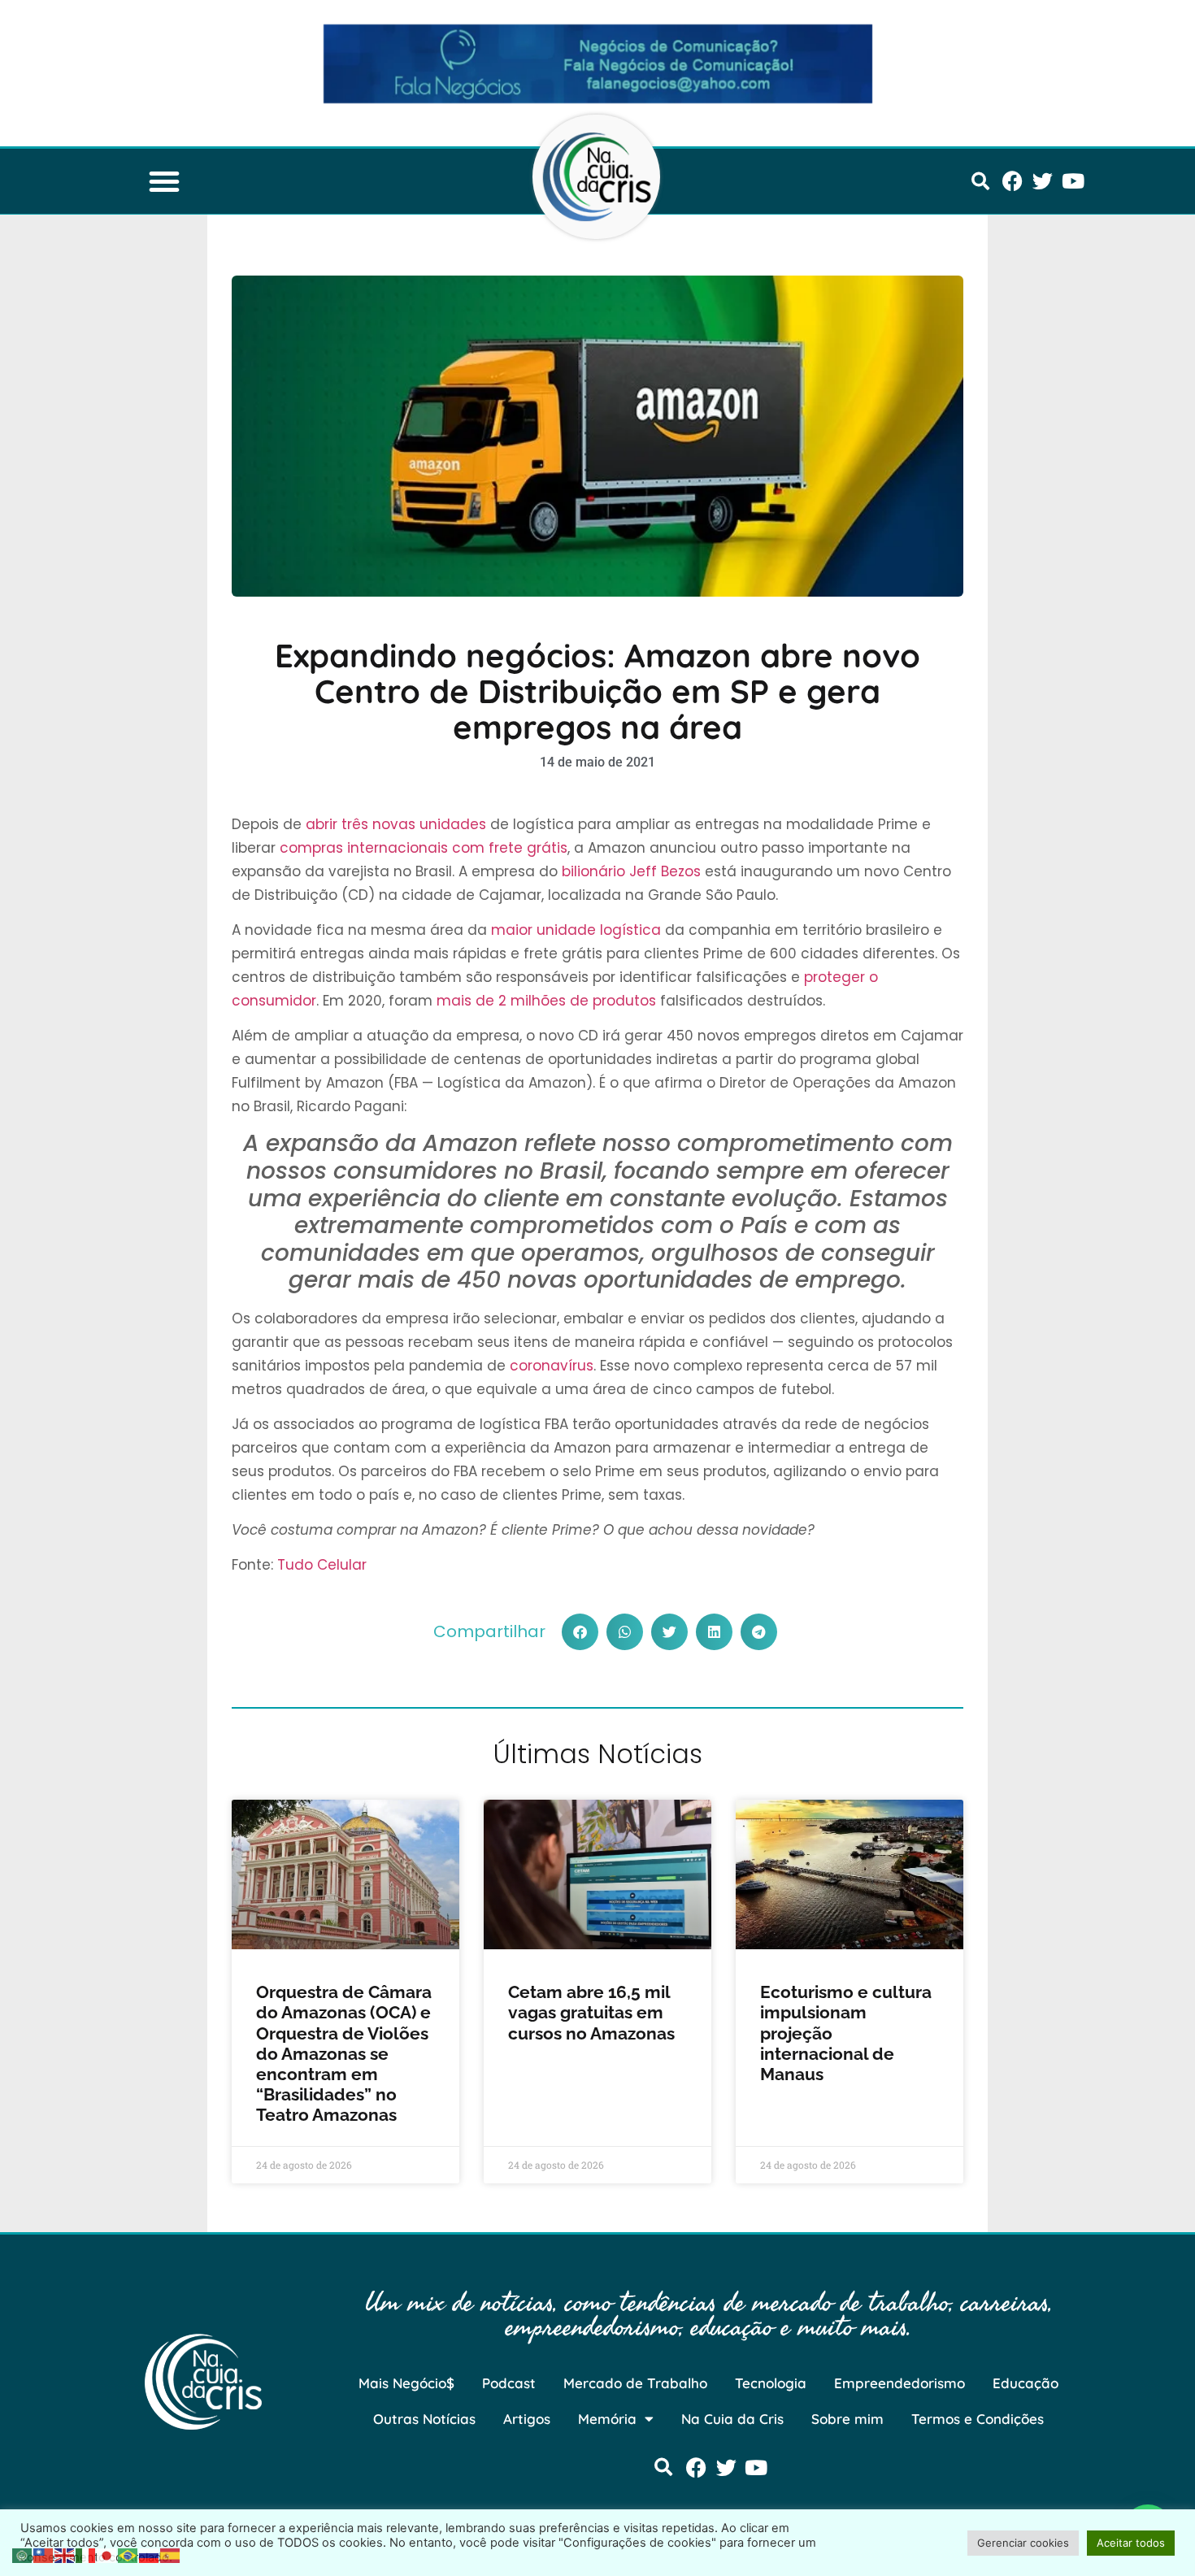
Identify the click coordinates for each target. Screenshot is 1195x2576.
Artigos (527, 2419)
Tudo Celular (322, 1565)
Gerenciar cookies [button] (1023, 2543)
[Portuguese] (128, 2554)
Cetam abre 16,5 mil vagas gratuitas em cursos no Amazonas (591, 2012)
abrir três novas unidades (396, 824)
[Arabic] (23, 2554)
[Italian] (86, 2554)
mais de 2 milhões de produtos (546, 1001)
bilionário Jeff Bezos (631, 871)
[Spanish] (171, 2554)
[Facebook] (1012, 181)
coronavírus (552, 1366)
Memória (607, 2419)
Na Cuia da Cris (732, 2419)
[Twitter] (1043, 181)
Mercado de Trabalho (635, 2383)
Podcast (509, 2383)
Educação (1026, 2383)
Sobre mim (847, 2419)
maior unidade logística (576, 930)
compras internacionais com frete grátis (424, 848)
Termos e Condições (978, 2419)
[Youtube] (1073, 181)
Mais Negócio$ (406, 2383)
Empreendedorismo (900, 2383)
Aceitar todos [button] (1131, 2543)
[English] (65, 2554)
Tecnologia (771, 2383)
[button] (164, 181)
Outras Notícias (424, 2419)
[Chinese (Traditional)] (44, 2554)
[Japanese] (107, 2554)
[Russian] (150, 2554)
